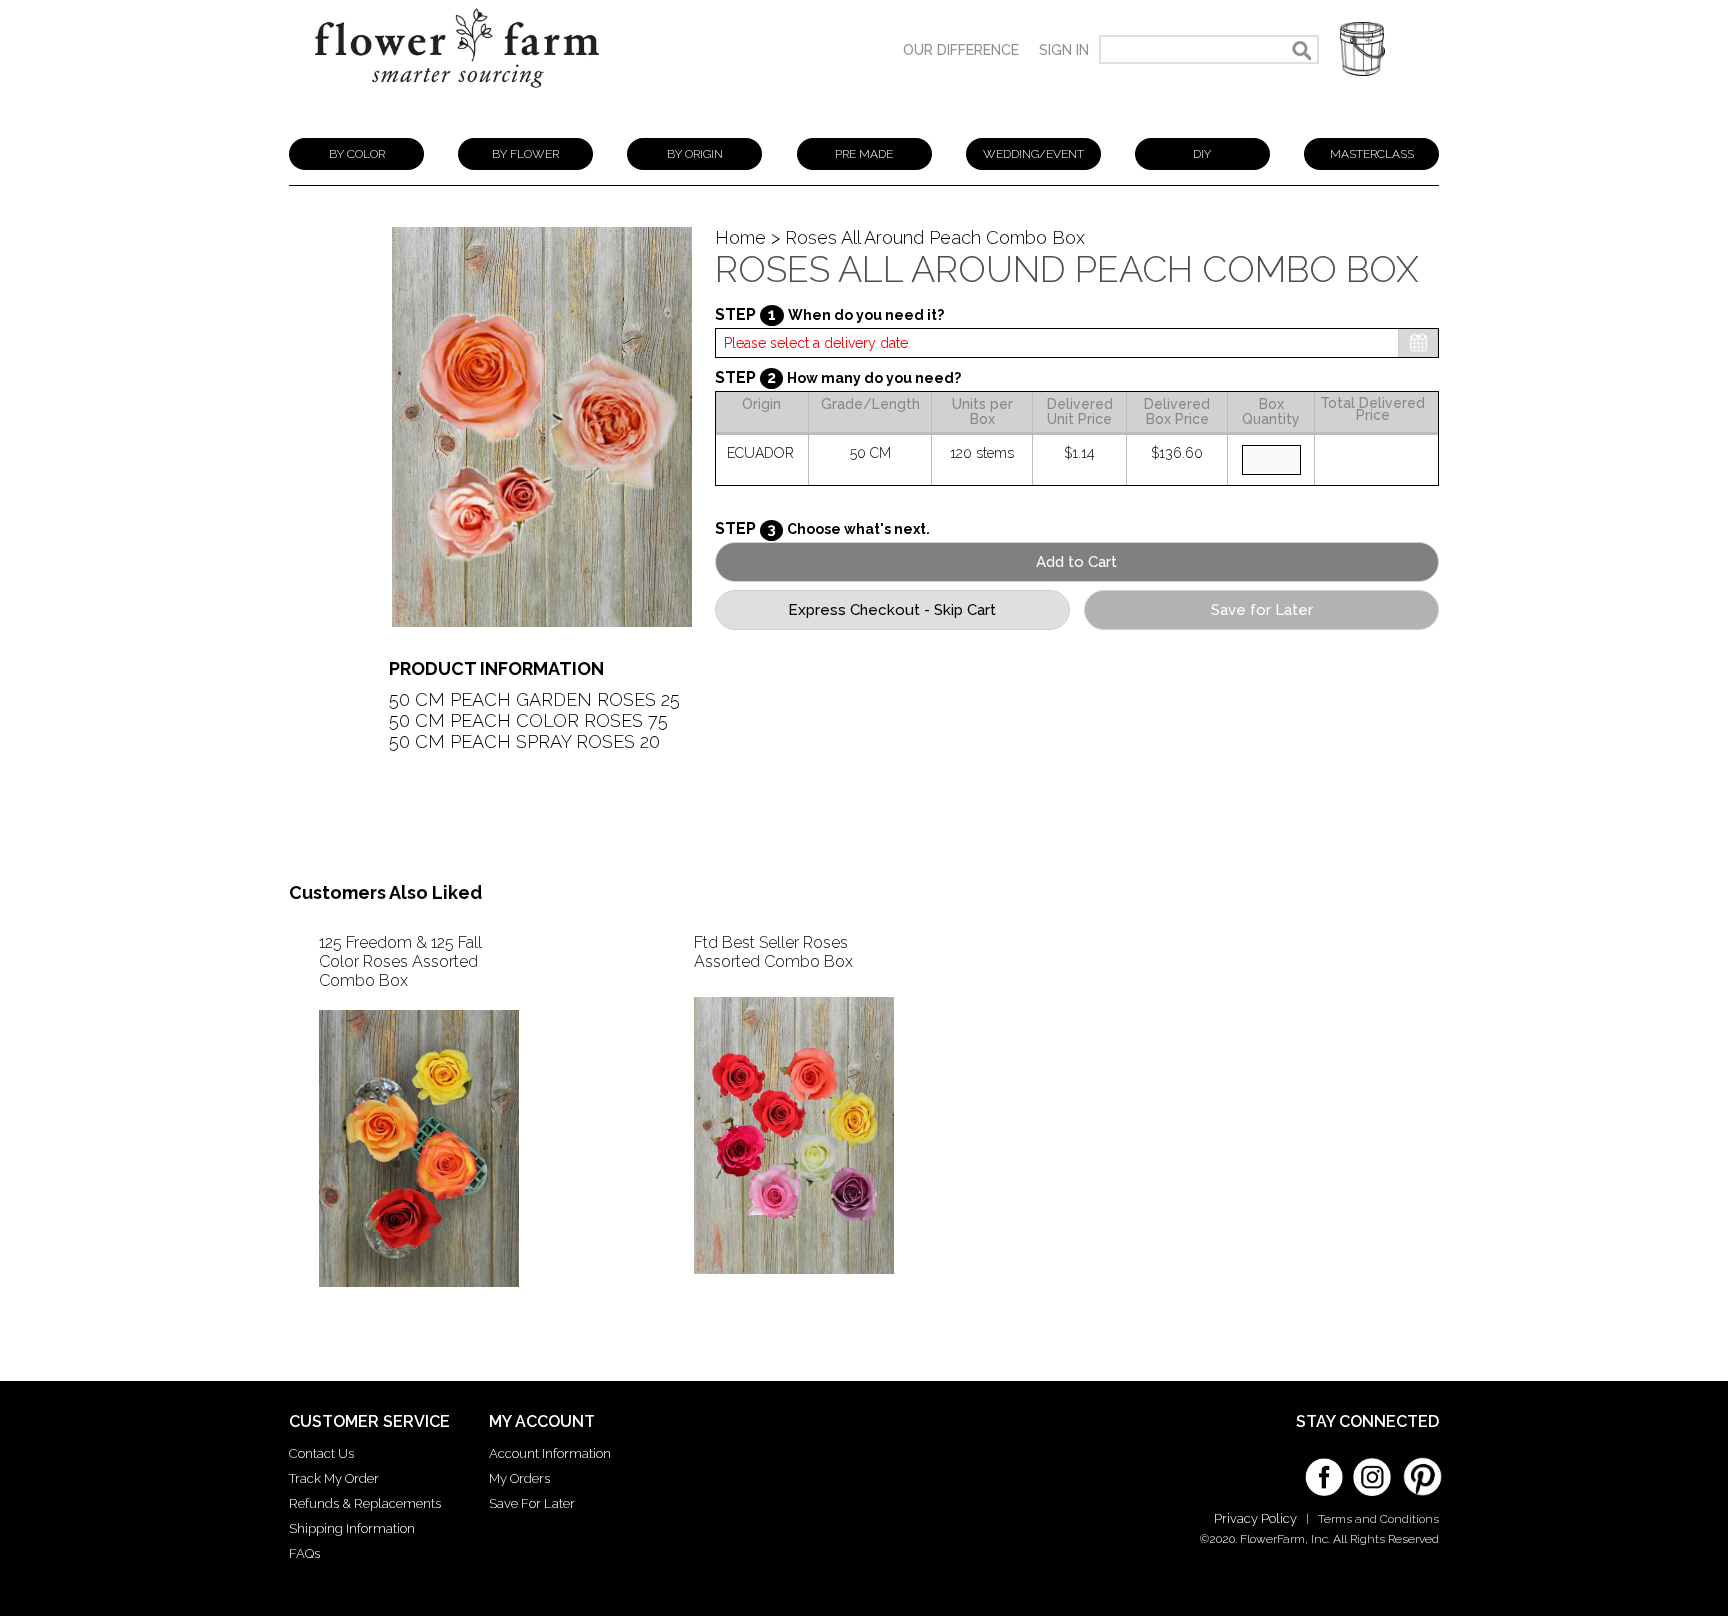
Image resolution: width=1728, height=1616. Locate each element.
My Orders (519, 1478)
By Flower (525, 154)
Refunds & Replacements (365, 1503)
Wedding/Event (1033, 154)
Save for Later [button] (1262, 610)
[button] (1362, 49)
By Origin (695, 154)
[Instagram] (1372, 1470)
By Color (357, 154)
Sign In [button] (1064, 50)
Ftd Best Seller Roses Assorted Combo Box (773, 952)
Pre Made (864, 154)
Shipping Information (352, 1528)
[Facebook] (1324, 1470)
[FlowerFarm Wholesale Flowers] (457, 97)
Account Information (550, 1453)
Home (740, 237)
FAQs (304, 1553)
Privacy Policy (1255, 1518)
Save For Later (532, 1503)
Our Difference (961, 50)
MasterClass (1372, 154)
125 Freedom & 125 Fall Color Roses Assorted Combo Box (400, 961)
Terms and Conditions (1378, 1519)
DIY (1202, 154)
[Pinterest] (1420, 1467)
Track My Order (334, 1478)
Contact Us (321, 1453)
